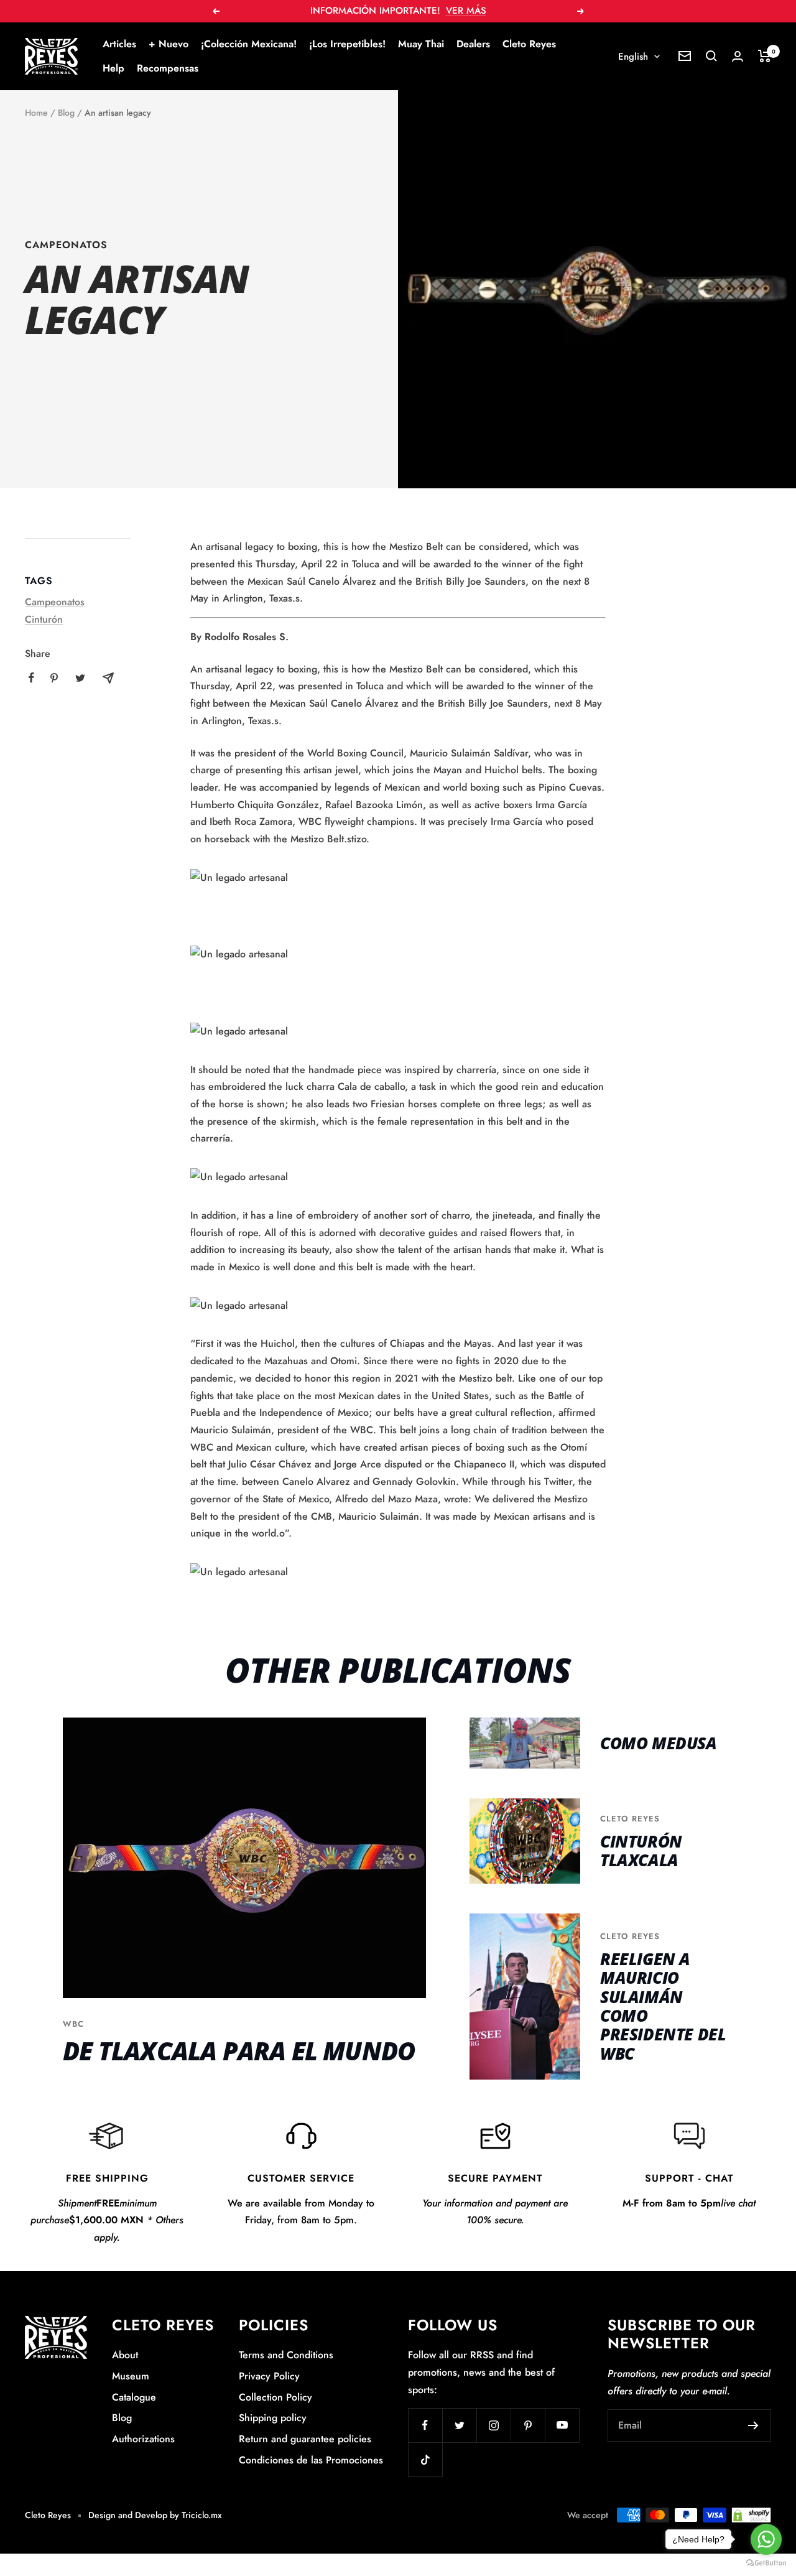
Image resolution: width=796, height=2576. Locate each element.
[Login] (738, 56)
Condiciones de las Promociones (311, 2460)
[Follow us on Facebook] (425, 2425)
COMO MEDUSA (659, 1743)
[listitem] (31, 678)
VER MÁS (466, 11)
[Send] (753, 2425)
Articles (119, 44)
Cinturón (44, 619)
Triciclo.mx (202, 2515)
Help (113, 68)
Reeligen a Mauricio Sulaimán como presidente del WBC (663, 2006)
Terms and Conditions (286, 2355)
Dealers (473, 44)
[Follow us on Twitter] (459, 2425)
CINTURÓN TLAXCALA (641, 1851)
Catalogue (134, 2397)
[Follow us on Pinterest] (528, 2425)
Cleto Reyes (529, 44)
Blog (66, 113)
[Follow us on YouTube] (562, 2425)
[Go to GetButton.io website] (766, 2563)
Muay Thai (421, 44)
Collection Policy (275, 2397)
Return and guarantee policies (305, 2439)
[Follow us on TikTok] (425, 2459)
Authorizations (143, 2439)
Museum (131, 2376)
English (633, 57)
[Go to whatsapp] (766, 2539)
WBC (73, 2024)
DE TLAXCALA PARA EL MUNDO (239, 2051)
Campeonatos (66, 245)
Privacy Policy (269, 2376)
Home (36, 113)
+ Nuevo (169, 44)
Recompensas (168, 68)
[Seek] (711, 56)
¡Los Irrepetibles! (347, 44)
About (125, 2355)
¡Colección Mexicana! (249, 44)
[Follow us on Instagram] (493, 2425)
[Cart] (765, 56)
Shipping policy (273, 2418)
